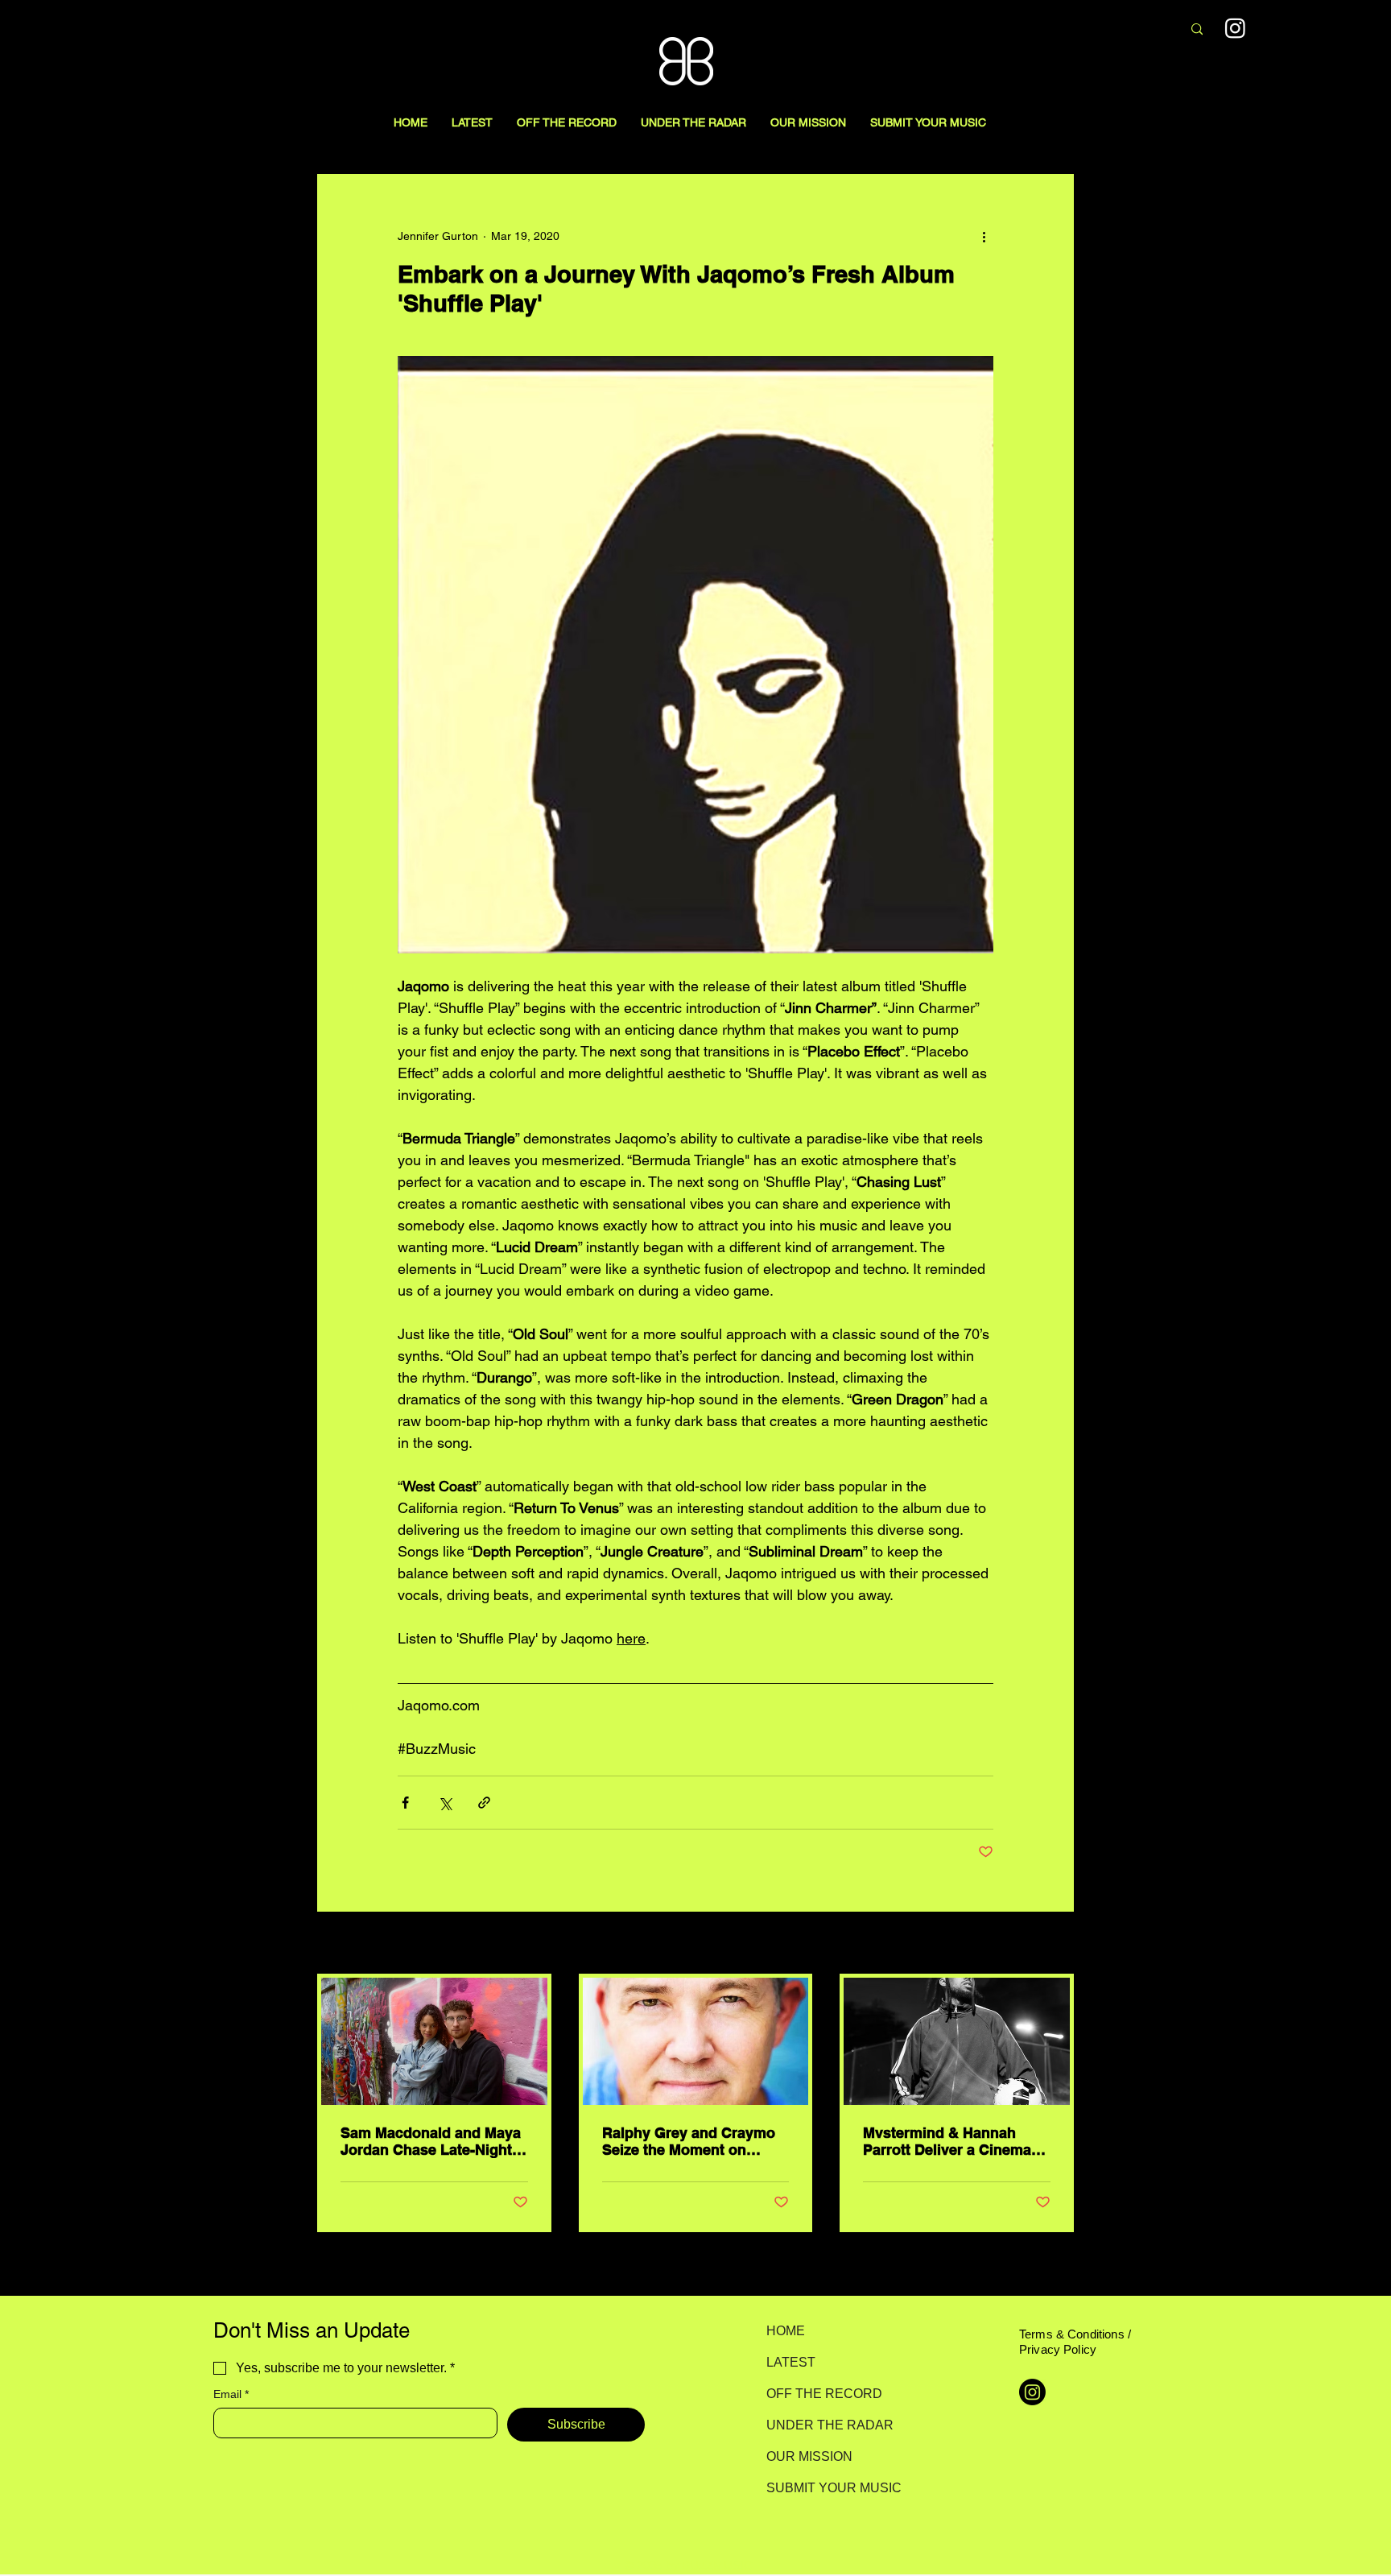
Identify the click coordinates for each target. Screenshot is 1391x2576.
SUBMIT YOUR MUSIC (823, 2488)
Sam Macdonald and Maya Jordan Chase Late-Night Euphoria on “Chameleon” (431, 2141)
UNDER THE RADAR (823, 2425)
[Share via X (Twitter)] (445, 1803)
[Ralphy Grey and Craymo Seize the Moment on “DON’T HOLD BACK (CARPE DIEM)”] (696, 2041)
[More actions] (984, 236)
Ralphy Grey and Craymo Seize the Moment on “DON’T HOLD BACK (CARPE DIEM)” (689, 2141)
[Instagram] (1235, 28)
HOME (786, 2331)
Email (231, 2394)
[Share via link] (484, 1803)
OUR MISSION (809, 2456)
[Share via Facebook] (405, 1803)
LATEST (791, 2362)
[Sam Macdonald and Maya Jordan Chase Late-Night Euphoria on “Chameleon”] (434, 2041)
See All (1056, 1944)
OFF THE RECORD (823, 2394)
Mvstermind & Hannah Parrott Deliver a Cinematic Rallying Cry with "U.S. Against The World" (956, 2141)
